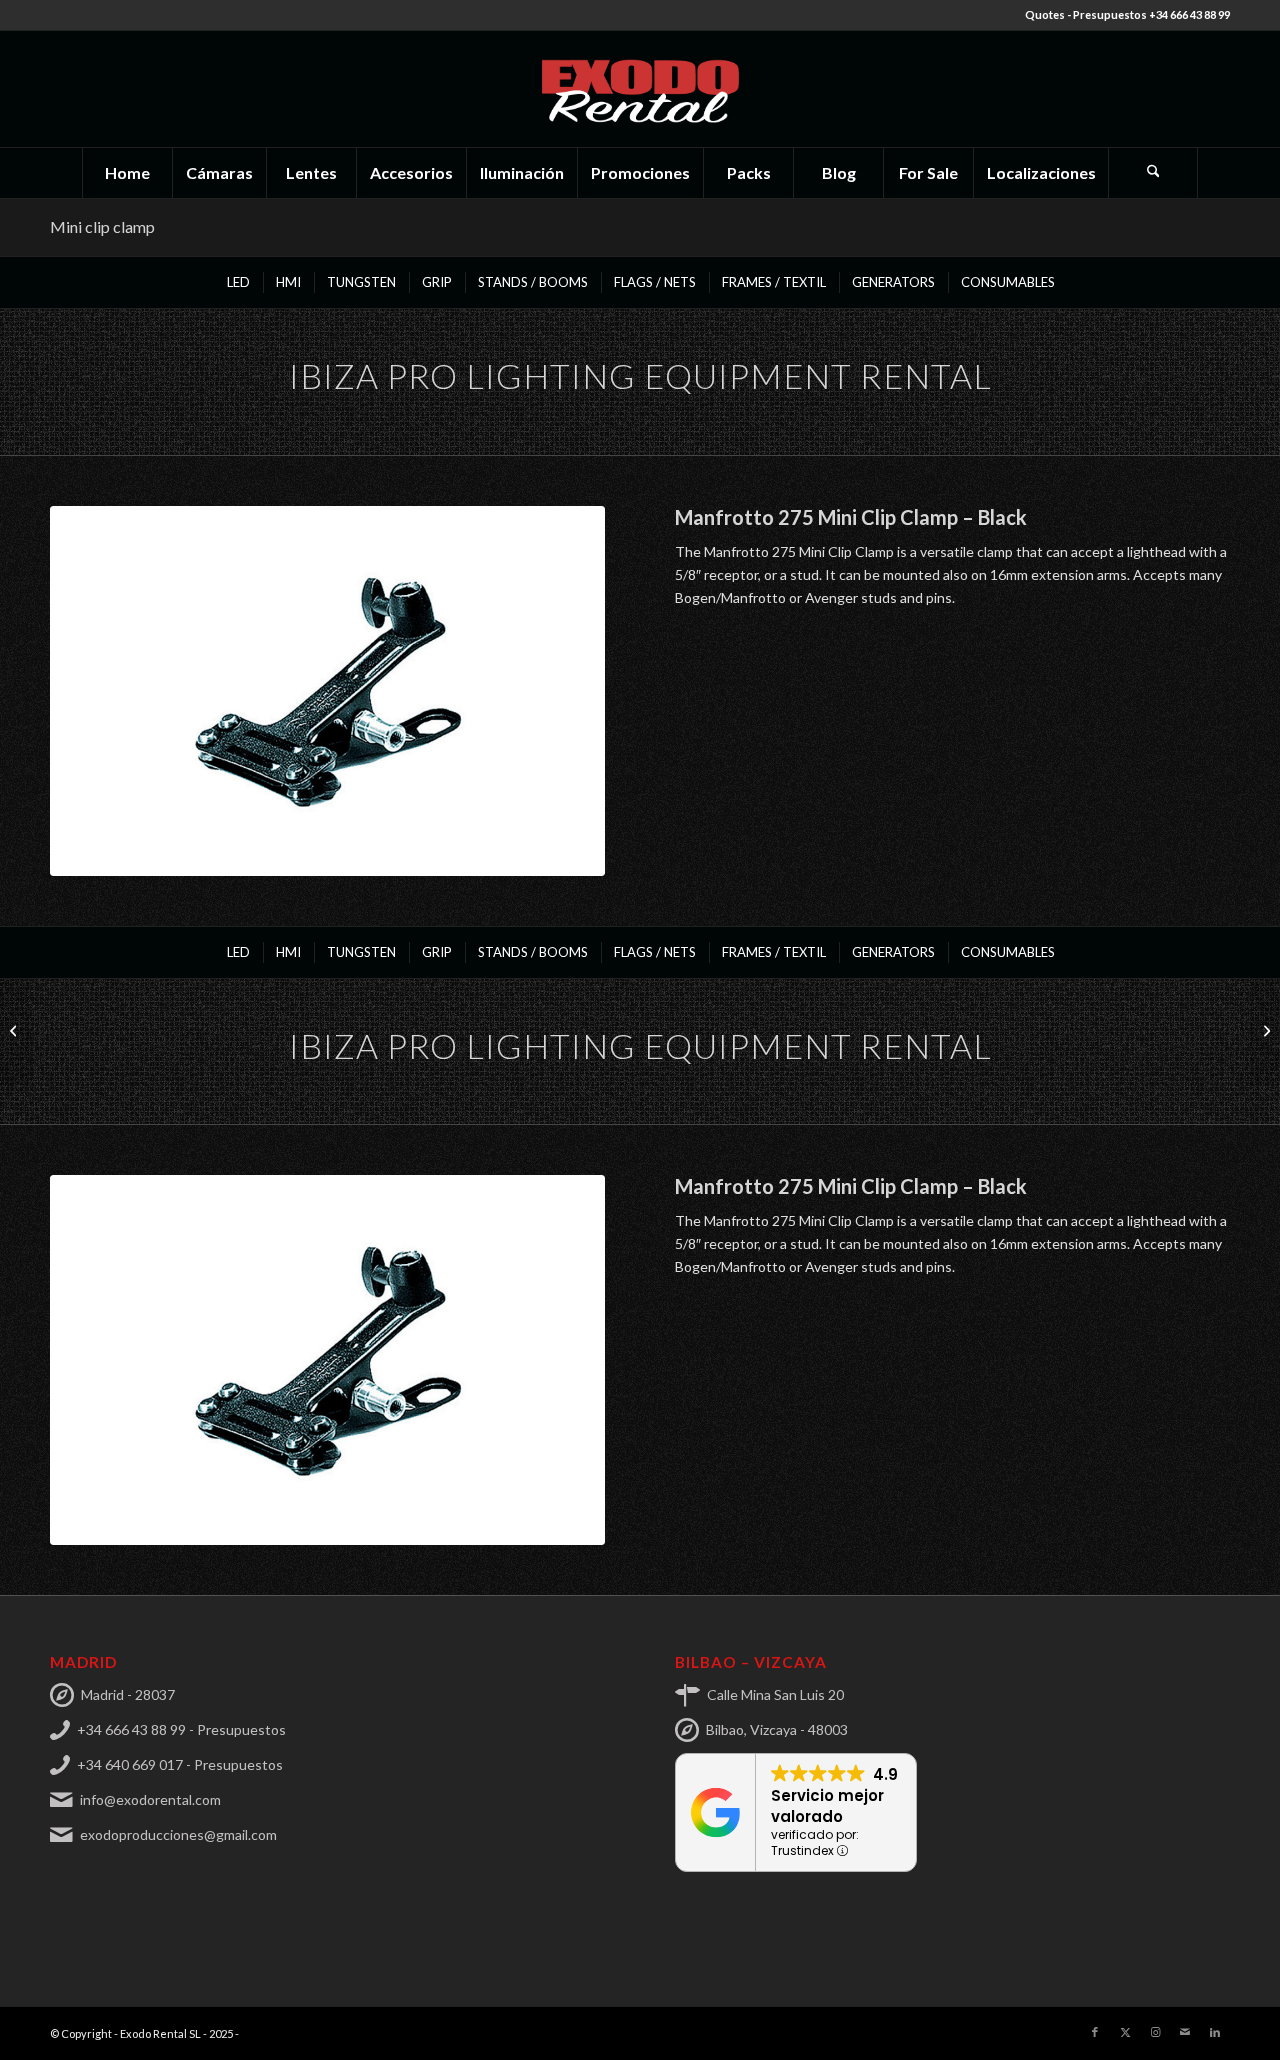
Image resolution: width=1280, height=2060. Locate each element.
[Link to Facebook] (1095, 2032)
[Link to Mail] (1185, 2032)
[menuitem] (127, 173)
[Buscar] (1153, 173)
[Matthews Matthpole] (1264, 1030)
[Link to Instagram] (1155, 2032)
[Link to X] (1125, 2032)
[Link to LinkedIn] (1215, 2032)
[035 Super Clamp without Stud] (15, 1030)
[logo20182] (640, 89)
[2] (327, 691)
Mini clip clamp (102, 226)
